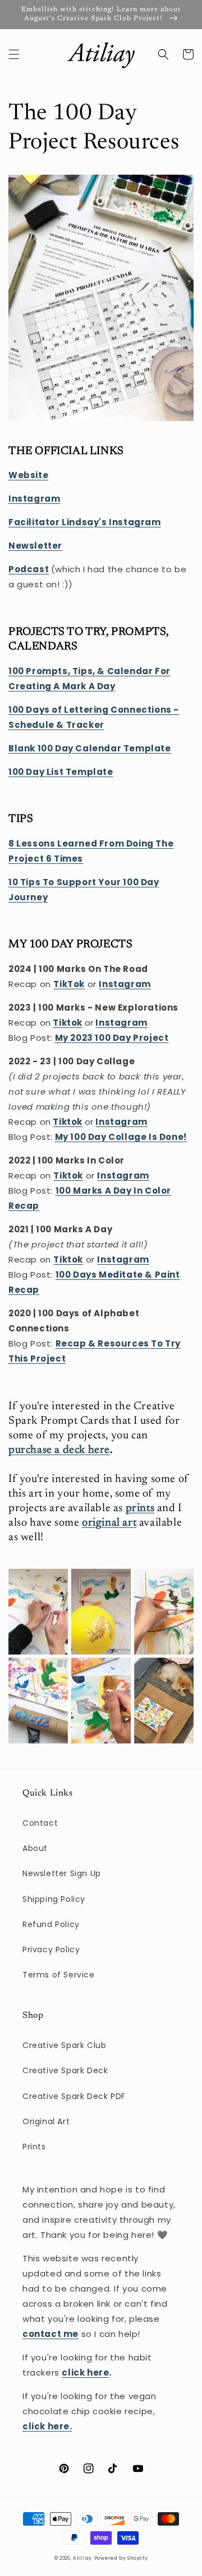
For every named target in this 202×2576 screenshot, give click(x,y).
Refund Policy (51, 1924)
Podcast (29, 569)
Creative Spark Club (64, 2045)
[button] (14, 54)
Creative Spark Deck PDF (74, 2096)
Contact (40, 1823)
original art (109, 1523)
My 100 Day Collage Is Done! (121, 1137)
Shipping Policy (54, 1899)
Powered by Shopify (121, 2558)
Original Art (46, 2121)
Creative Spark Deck (65, 2070)
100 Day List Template (61, 772)
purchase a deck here (59, 1450)
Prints (34, 2147)
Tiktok (68, 1023)
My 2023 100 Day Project (112, 1038)
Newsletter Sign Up (62, 1873)
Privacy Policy (51, 1949)
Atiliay (82, 2558)
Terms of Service (59, 1975)
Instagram (121, 1023)
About (35, 1848)
